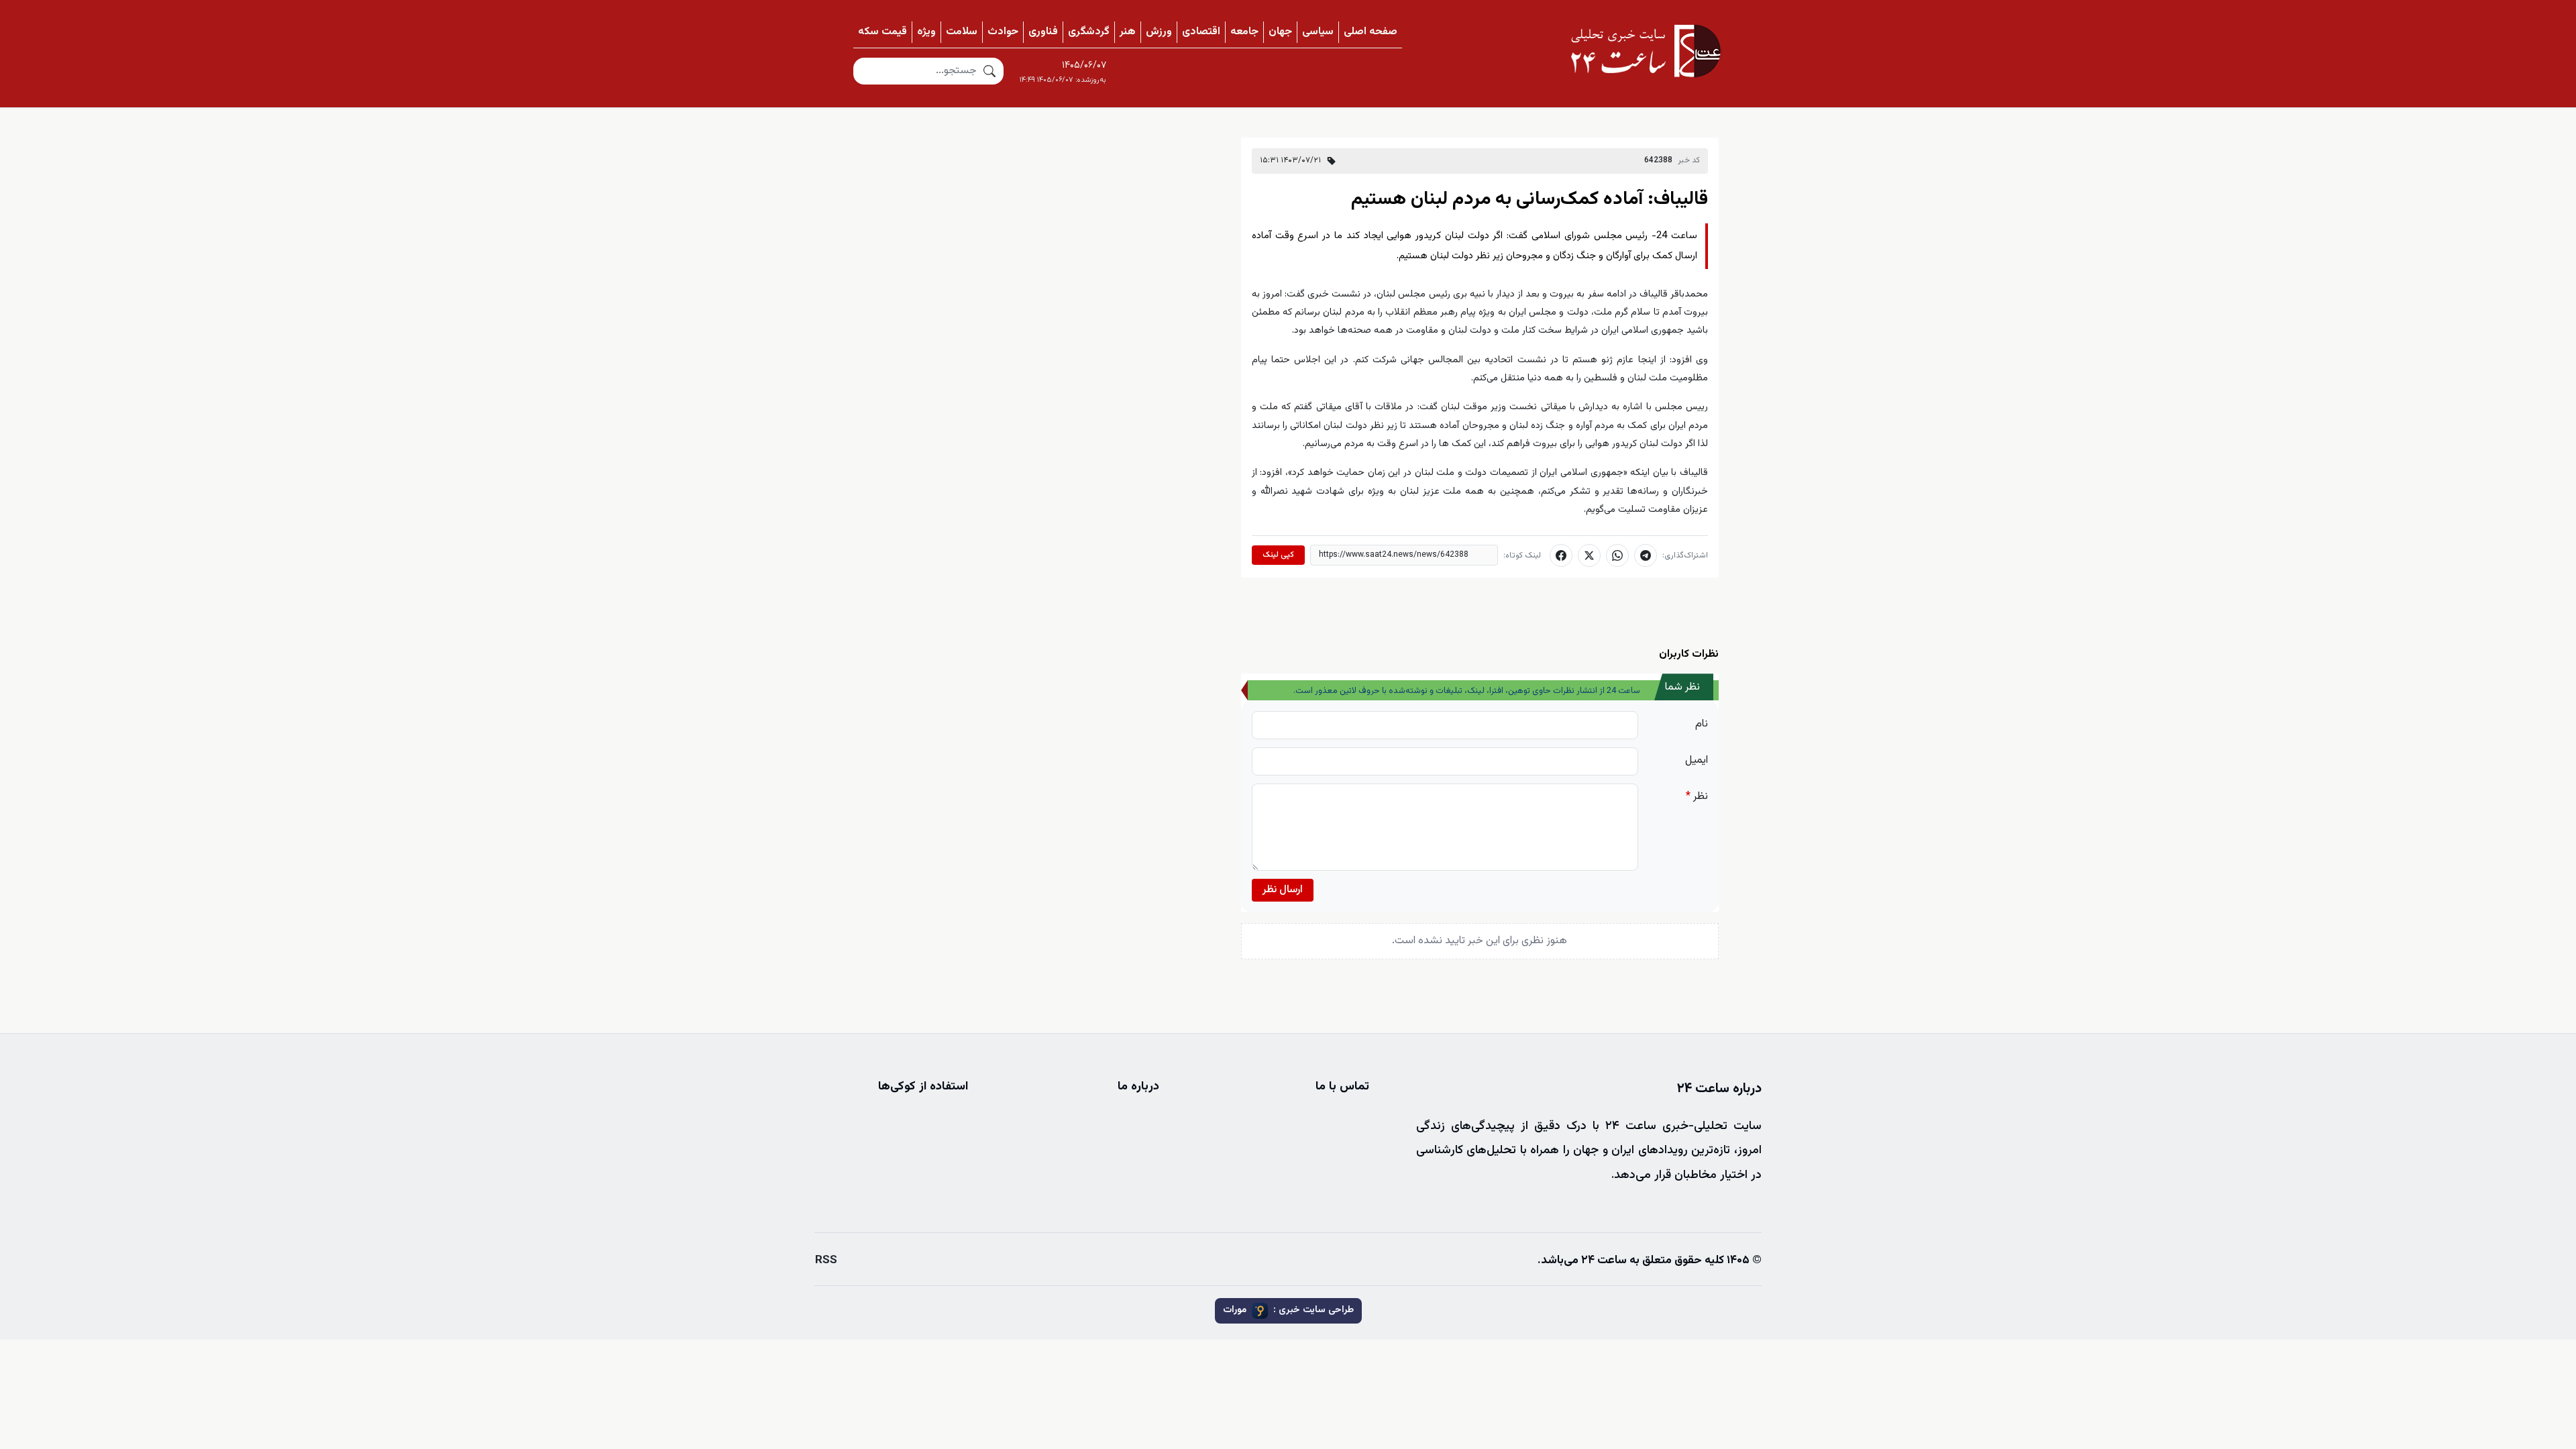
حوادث (1003, 32)
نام (1702, 724)
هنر (1128, 32)
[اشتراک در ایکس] (1589, 555)
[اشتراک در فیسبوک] (1561, 555)
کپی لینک (1278, 555)
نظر (1697, 797)
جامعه (1244, 32)
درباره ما (1138, 1087)
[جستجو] (989, 71)
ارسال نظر (1283, 890)
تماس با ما (1342, 1087)
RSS (826, 1260)
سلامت (962, 32)
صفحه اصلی (1371, 32)
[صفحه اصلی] (1646, 51)
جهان (1280, 32)
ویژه (926, 32)
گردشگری (1089, 32)
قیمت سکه (882, 32)
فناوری (1043, 32)
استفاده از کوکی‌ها (923, 1087)
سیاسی (1318, 32)
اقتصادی (1201, 32)
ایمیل (1697, 760)
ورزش (1159, 32)
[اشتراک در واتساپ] (1617, 555)
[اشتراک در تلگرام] (1646, 555)
